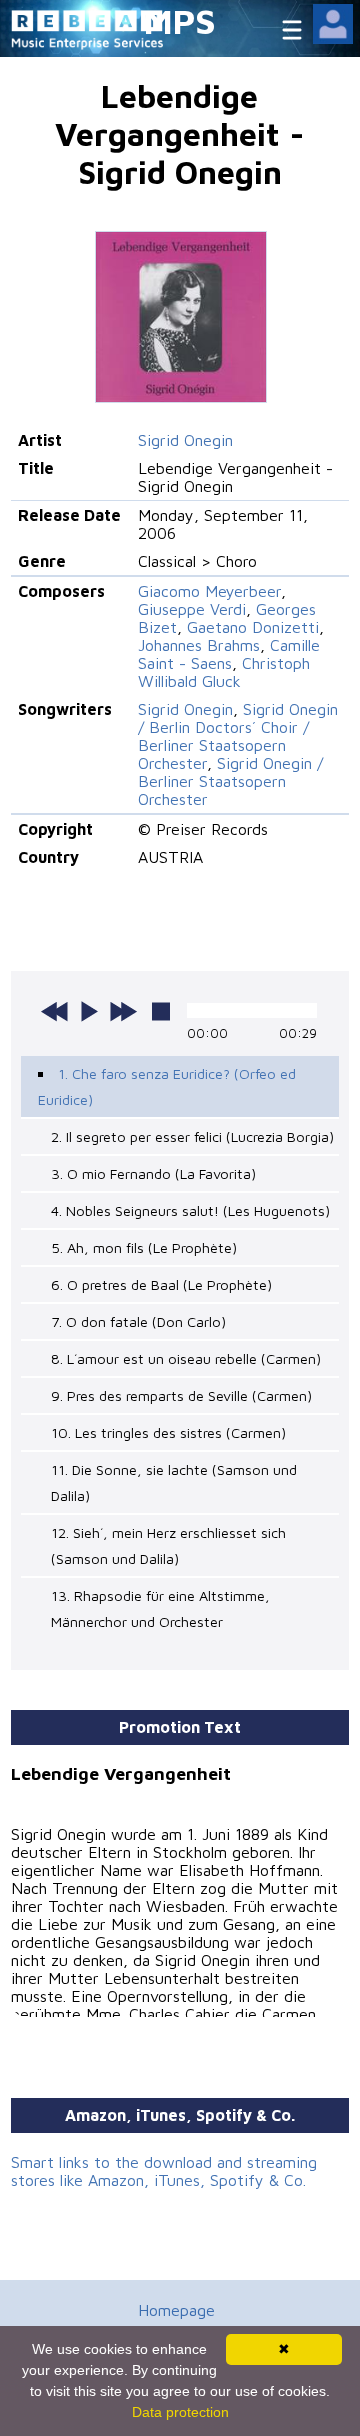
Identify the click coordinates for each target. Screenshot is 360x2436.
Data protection (180, 2412)
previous (55, 1011)
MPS (180, 20)
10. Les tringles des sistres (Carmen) (168, 1432)
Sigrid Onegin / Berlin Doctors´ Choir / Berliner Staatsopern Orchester (238, 736)
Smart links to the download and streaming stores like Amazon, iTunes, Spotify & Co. (164, 2171)
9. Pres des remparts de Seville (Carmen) (181, 1395)
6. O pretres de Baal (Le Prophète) (161, 1284)
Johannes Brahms (199, 645)
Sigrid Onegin (185, 440)
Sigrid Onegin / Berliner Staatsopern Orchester (230, 781)
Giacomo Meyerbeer (209, 591)
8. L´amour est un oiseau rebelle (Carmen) (186, 1358)
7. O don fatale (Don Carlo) (138, 1321)
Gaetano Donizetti (253, 627)
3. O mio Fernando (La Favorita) (153, 1173)
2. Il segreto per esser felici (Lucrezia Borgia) (192, 1136)
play (89, 1011)
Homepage (176, 2310)
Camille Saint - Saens (229, 654)
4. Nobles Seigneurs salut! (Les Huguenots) (190, 1210)
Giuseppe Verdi (192, 609)
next (123, 1011)
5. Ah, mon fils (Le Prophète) (144, 1247)
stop (161, 1011)
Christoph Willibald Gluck (224, 672)
